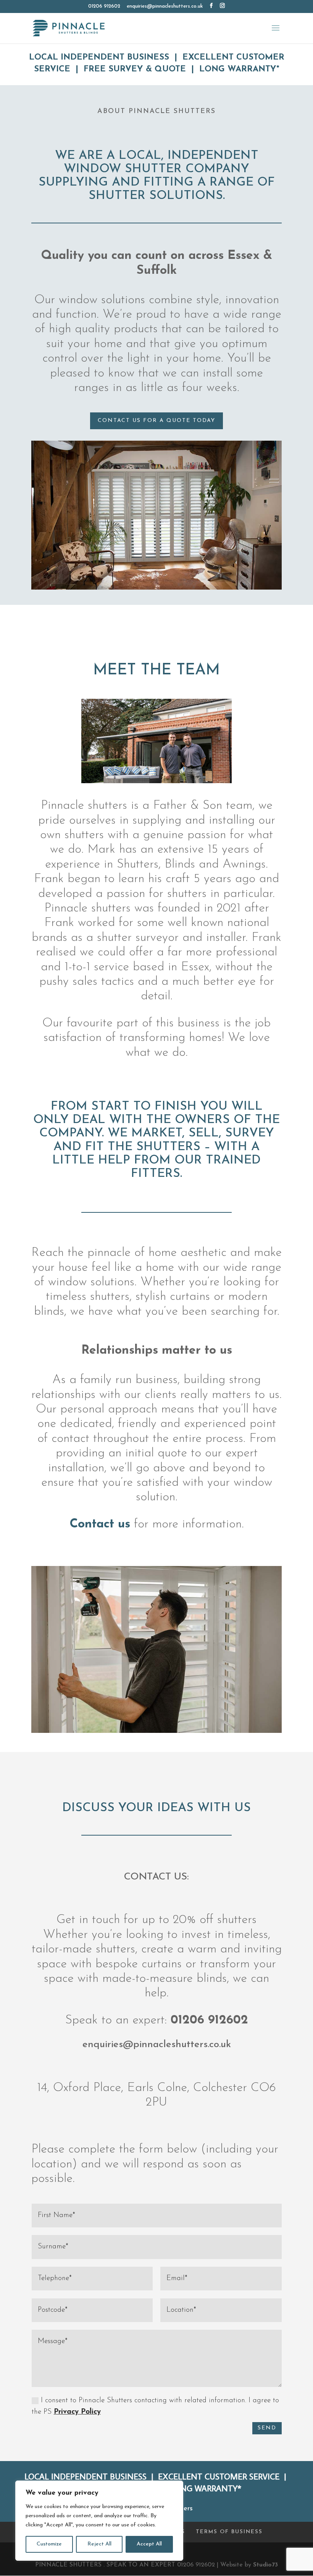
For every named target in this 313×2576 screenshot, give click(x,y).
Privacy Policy (77, 2412)
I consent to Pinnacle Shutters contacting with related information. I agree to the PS (155, 2406)
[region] (99, 2521)
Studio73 (265, 2565)
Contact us (102, 1524)
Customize (49, 2544)
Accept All (149, 2544)
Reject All (99, 2544)
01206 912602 (104, 6)
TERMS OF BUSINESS (229, 2532)
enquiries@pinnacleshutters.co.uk (157, 2045)
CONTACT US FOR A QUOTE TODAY (156, 421)
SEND (267, 2428)
